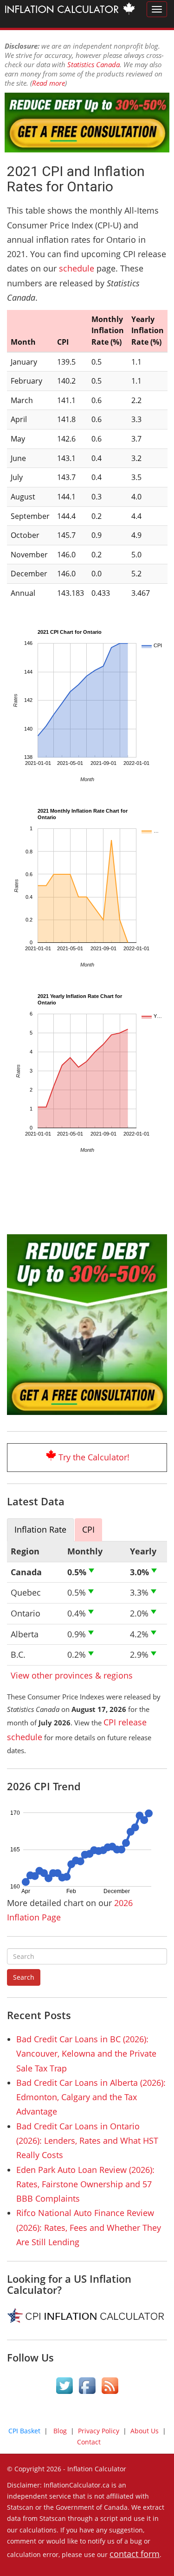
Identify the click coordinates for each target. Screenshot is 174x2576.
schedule (77, 268)
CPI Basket (24, 2431)
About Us (145, 2431)
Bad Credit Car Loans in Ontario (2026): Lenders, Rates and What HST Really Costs (87, 2141)
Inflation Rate (40, 1529)
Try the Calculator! (94, 1457)
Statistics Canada (93, 64)
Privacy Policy (99, 2431)
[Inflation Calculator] (70, 10)
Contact (89, 2442)
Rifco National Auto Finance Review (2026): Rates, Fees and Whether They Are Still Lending (89, 2227)
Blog (60, 2431)
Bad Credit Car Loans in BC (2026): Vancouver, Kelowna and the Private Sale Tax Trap (86, 2054)
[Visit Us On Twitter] (64, 2387)
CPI (88, 1529)
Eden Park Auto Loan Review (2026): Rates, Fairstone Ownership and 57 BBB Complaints (85, 2184)
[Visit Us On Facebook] (87, 2387)
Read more (48, 83)
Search (24, 1977)
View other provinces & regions (72, 1675)
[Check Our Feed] (110, 2387)
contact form (135, 2554)
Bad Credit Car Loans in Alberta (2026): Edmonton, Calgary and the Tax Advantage (91, 2097)
